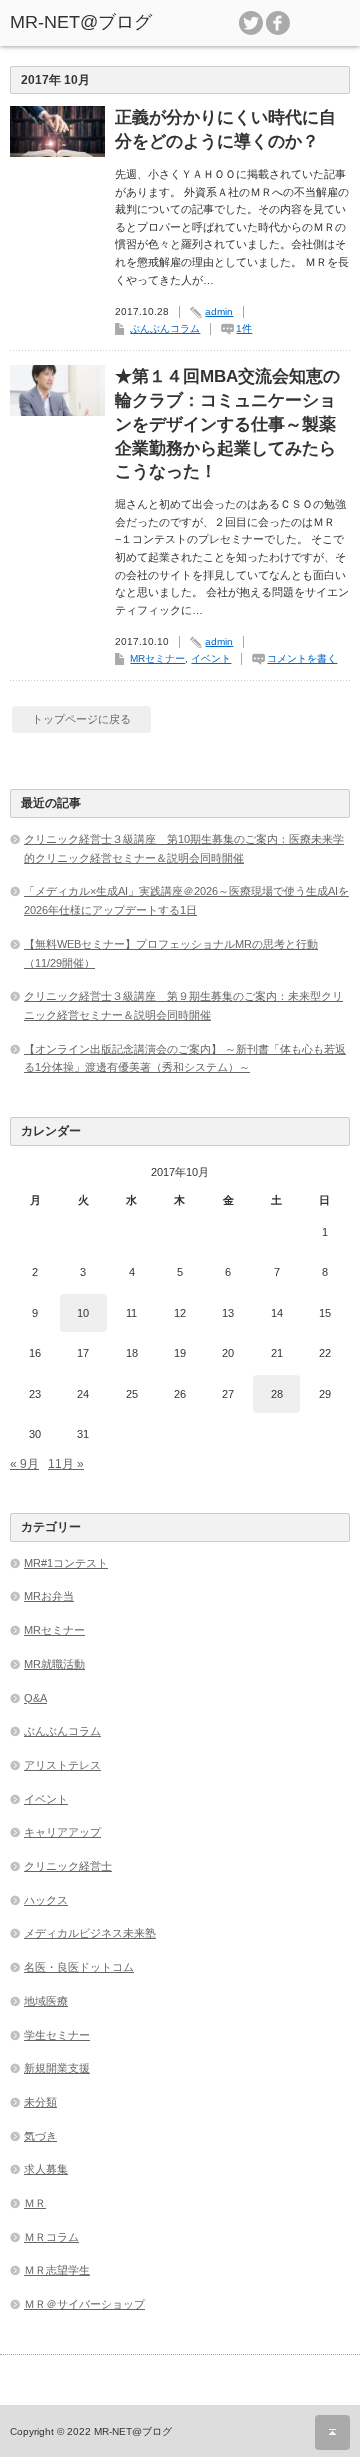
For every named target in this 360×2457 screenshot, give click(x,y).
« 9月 (24, 1464)
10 (83, 1313)
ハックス (46, 1900)
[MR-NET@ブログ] (82, 23)
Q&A (35, 1698)
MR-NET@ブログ (133, 2431)
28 (277, 1394)
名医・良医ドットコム (79, 1967)
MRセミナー (157, 658)
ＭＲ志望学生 (57, 2270)
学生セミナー (57, 2035)
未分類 (40, 2102)
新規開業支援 (57, 2068)
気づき (40, 2136)
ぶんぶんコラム (165, 328)
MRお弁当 (49, 1596)
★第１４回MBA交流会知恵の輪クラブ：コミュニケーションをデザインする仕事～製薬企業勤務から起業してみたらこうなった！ (227, 424)
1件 (244, 328)
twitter (251, 23)
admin (219, 311)
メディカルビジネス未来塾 (90, 1933)
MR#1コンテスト (66, 1563)
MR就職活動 (54, 1664)
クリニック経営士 (68, 1866)
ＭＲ (35, 2203)
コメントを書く (302, 658)
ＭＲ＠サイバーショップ (84, 2304)
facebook (278, 23)
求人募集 (46, 2169)
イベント (211, 658)
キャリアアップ (62, 1832)
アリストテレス (62, 1765)
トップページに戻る (81, 719)
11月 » (66, 1464)
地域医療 (46, 2001)
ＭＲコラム (51, 2237)
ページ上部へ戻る (332, 2432)
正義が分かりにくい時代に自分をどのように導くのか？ (225, 129)
